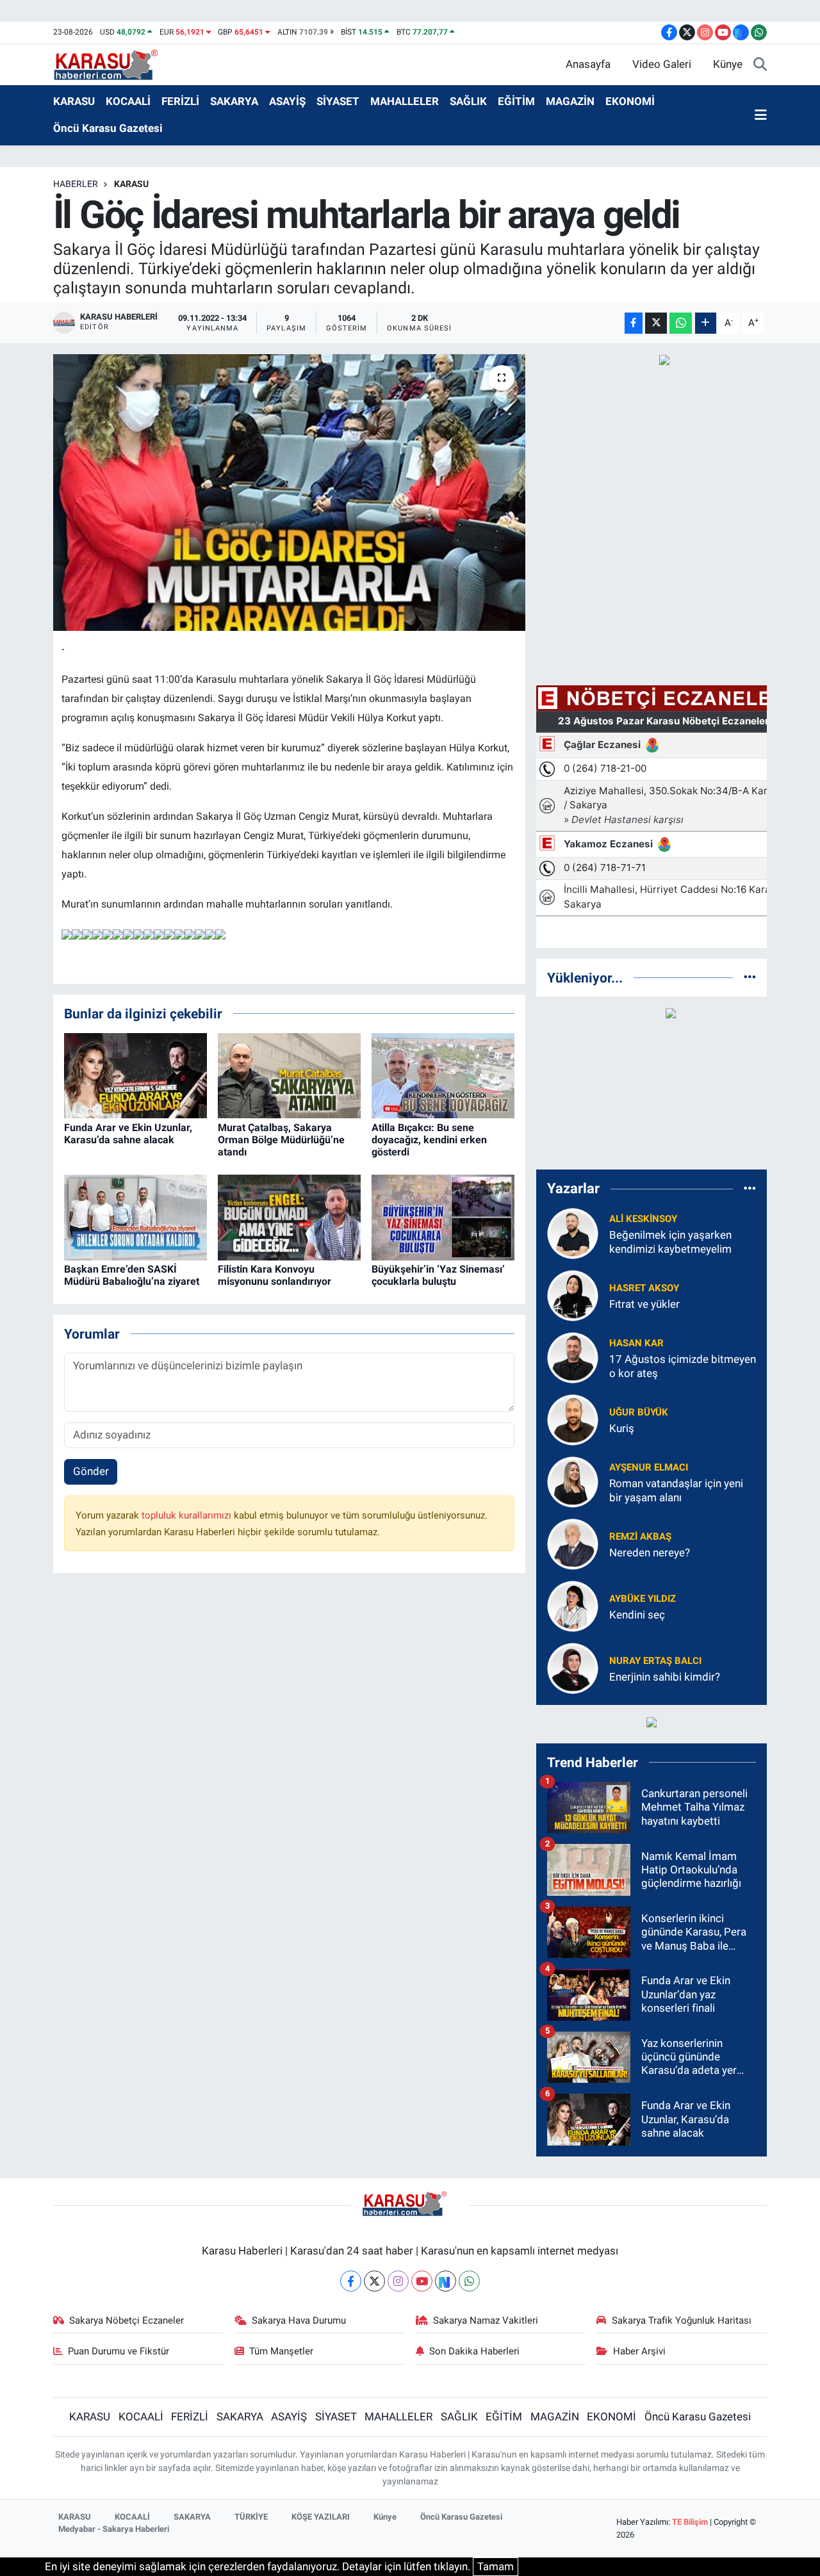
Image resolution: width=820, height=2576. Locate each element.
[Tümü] (750, 977)
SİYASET (338, 101)
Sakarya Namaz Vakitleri (486, 2320)
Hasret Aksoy (644, 1288)
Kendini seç (637, 1615)
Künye (728, 64)
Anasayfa (588, 64)
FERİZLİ (180, 101)
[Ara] (760, 65)
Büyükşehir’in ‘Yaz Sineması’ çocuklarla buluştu (438, 1275)
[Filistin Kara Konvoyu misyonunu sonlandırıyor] (289, 1216)
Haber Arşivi (639, 2351)
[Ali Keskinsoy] (573, 1233)
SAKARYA (234, 101)
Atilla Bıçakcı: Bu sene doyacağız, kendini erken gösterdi (429, 1140)
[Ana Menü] (761, 115)
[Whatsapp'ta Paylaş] (681, 323)
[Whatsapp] (469, 2281)
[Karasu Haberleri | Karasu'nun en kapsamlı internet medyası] (112, 63)
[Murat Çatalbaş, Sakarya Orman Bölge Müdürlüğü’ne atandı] (289, 1075)
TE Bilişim (690, 2522)
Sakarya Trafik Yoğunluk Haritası (682, 2320)
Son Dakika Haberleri (474, 2351)
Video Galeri (662, 64)
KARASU (74, 101)
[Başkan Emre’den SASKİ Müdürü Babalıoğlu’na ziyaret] (135, 1216)
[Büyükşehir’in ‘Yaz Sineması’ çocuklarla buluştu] (443, 1216)
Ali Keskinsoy (643, 1219)
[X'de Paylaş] (656, 323)
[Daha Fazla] (706, 323)
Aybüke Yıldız (643, 1599)
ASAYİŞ (287, 101)
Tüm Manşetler (281, 2351)
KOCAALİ (128, 101)
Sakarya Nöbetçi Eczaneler (127, 2320)
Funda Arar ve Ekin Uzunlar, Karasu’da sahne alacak (128, 1134)
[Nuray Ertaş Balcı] (573, 1668)
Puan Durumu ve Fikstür (119, 2351)
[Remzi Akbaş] (573, 1544)
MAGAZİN (570, 101)
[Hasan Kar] (573, 1357)
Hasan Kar (636, 1343)
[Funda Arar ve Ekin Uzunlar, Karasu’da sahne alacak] (135, 1075)
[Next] (446, 2281)
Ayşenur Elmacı (649, 1467)
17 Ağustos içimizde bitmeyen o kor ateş (683, 1366)
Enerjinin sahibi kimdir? (665, 1677)
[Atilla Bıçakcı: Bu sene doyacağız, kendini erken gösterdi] (443, 1075)
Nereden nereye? (650, 1553)
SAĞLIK (468, 101)
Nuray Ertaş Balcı (655, 1661)
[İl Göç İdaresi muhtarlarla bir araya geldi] (289, 493)
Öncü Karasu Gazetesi (108, 128)
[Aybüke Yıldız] (573, 1606)
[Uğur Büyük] (573, 1419)
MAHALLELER (405, 101)
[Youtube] (422, 2281)
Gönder (91, 1471)
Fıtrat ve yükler (644, 1304)
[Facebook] (351, 2281)
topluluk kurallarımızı (188, 1515)
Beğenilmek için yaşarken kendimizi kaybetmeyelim (670, 1242)
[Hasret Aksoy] (573, 1295)
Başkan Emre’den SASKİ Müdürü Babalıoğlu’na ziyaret (132, 1275)
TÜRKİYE (251, 2517)
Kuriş (622, 1428)
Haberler (76, 184)
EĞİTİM (516, 101)
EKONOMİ (630, 101)
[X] (374, 2281)
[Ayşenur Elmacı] (573, 1481)
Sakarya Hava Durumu (299, 2320)
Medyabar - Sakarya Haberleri (114, 2529)
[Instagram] (398, 2281)
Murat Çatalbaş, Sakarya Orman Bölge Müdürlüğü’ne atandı (281, 1140)
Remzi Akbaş (640, 1537)
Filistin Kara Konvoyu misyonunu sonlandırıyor (275, 1275)
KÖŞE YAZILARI (321, 2517)
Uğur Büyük (639, 1412)
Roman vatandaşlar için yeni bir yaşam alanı (676, 1490)
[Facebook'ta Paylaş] (634, 323)
